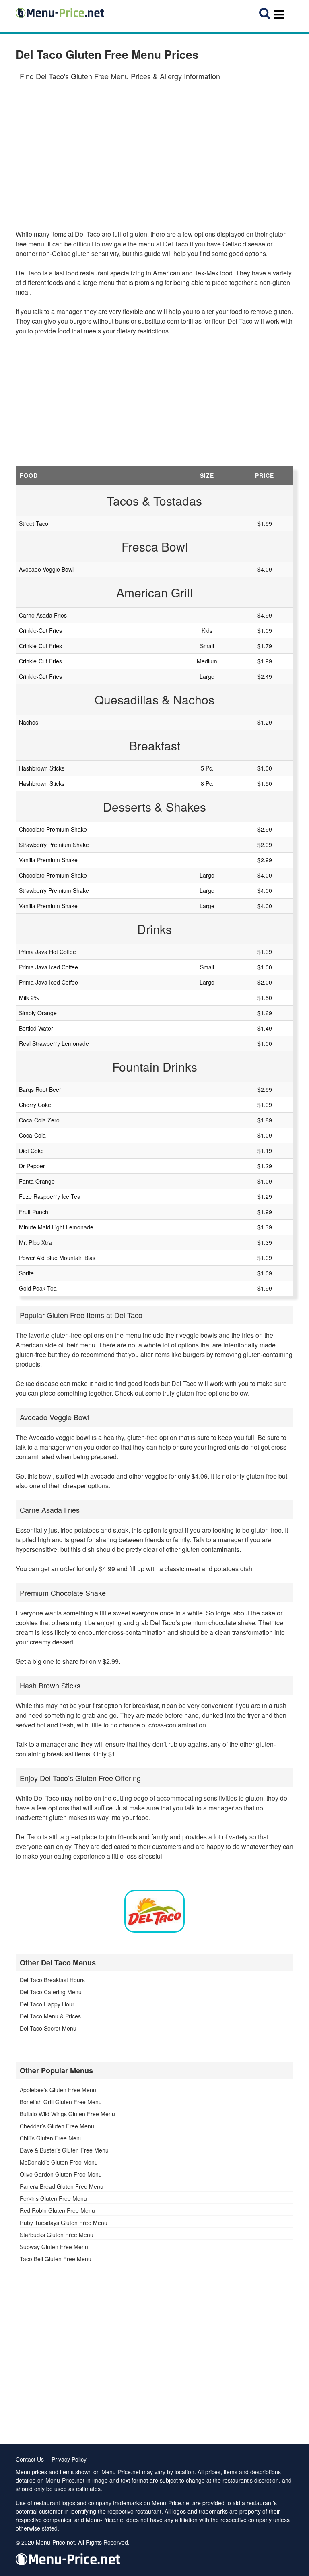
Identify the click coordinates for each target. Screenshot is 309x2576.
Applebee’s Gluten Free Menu (58, 2090)
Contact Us (30, 2459)
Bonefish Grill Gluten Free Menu (61, 2102)
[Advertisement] (154, 157)
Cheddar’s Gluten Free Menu (57, 2126)
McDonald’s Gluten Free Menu (59, 2162)
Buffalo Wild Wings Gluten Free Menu (67, 2114)
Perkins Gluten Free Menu (53, 2198)
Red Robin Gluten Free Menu (57, 2210)
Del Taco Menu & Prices (50, 2016)
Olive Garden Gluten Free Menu (61, 2174)
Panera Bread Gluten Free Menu (62, 2186)
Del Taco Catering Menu (51, 1992)
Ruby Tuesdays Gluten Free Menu (64, 2223)
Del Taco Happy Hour (47, 2004)
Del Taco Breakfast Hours (52, 1980)
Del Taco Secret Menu (48, 2028)
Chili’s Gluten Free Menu (51, 2138)
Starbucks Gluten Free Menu (57, 2235)
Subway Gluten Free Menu (54, 2247)
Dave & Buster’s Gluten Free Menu (64, 2150)
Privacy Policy (69, 2459)
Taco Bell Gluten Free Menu (56, 2259)
